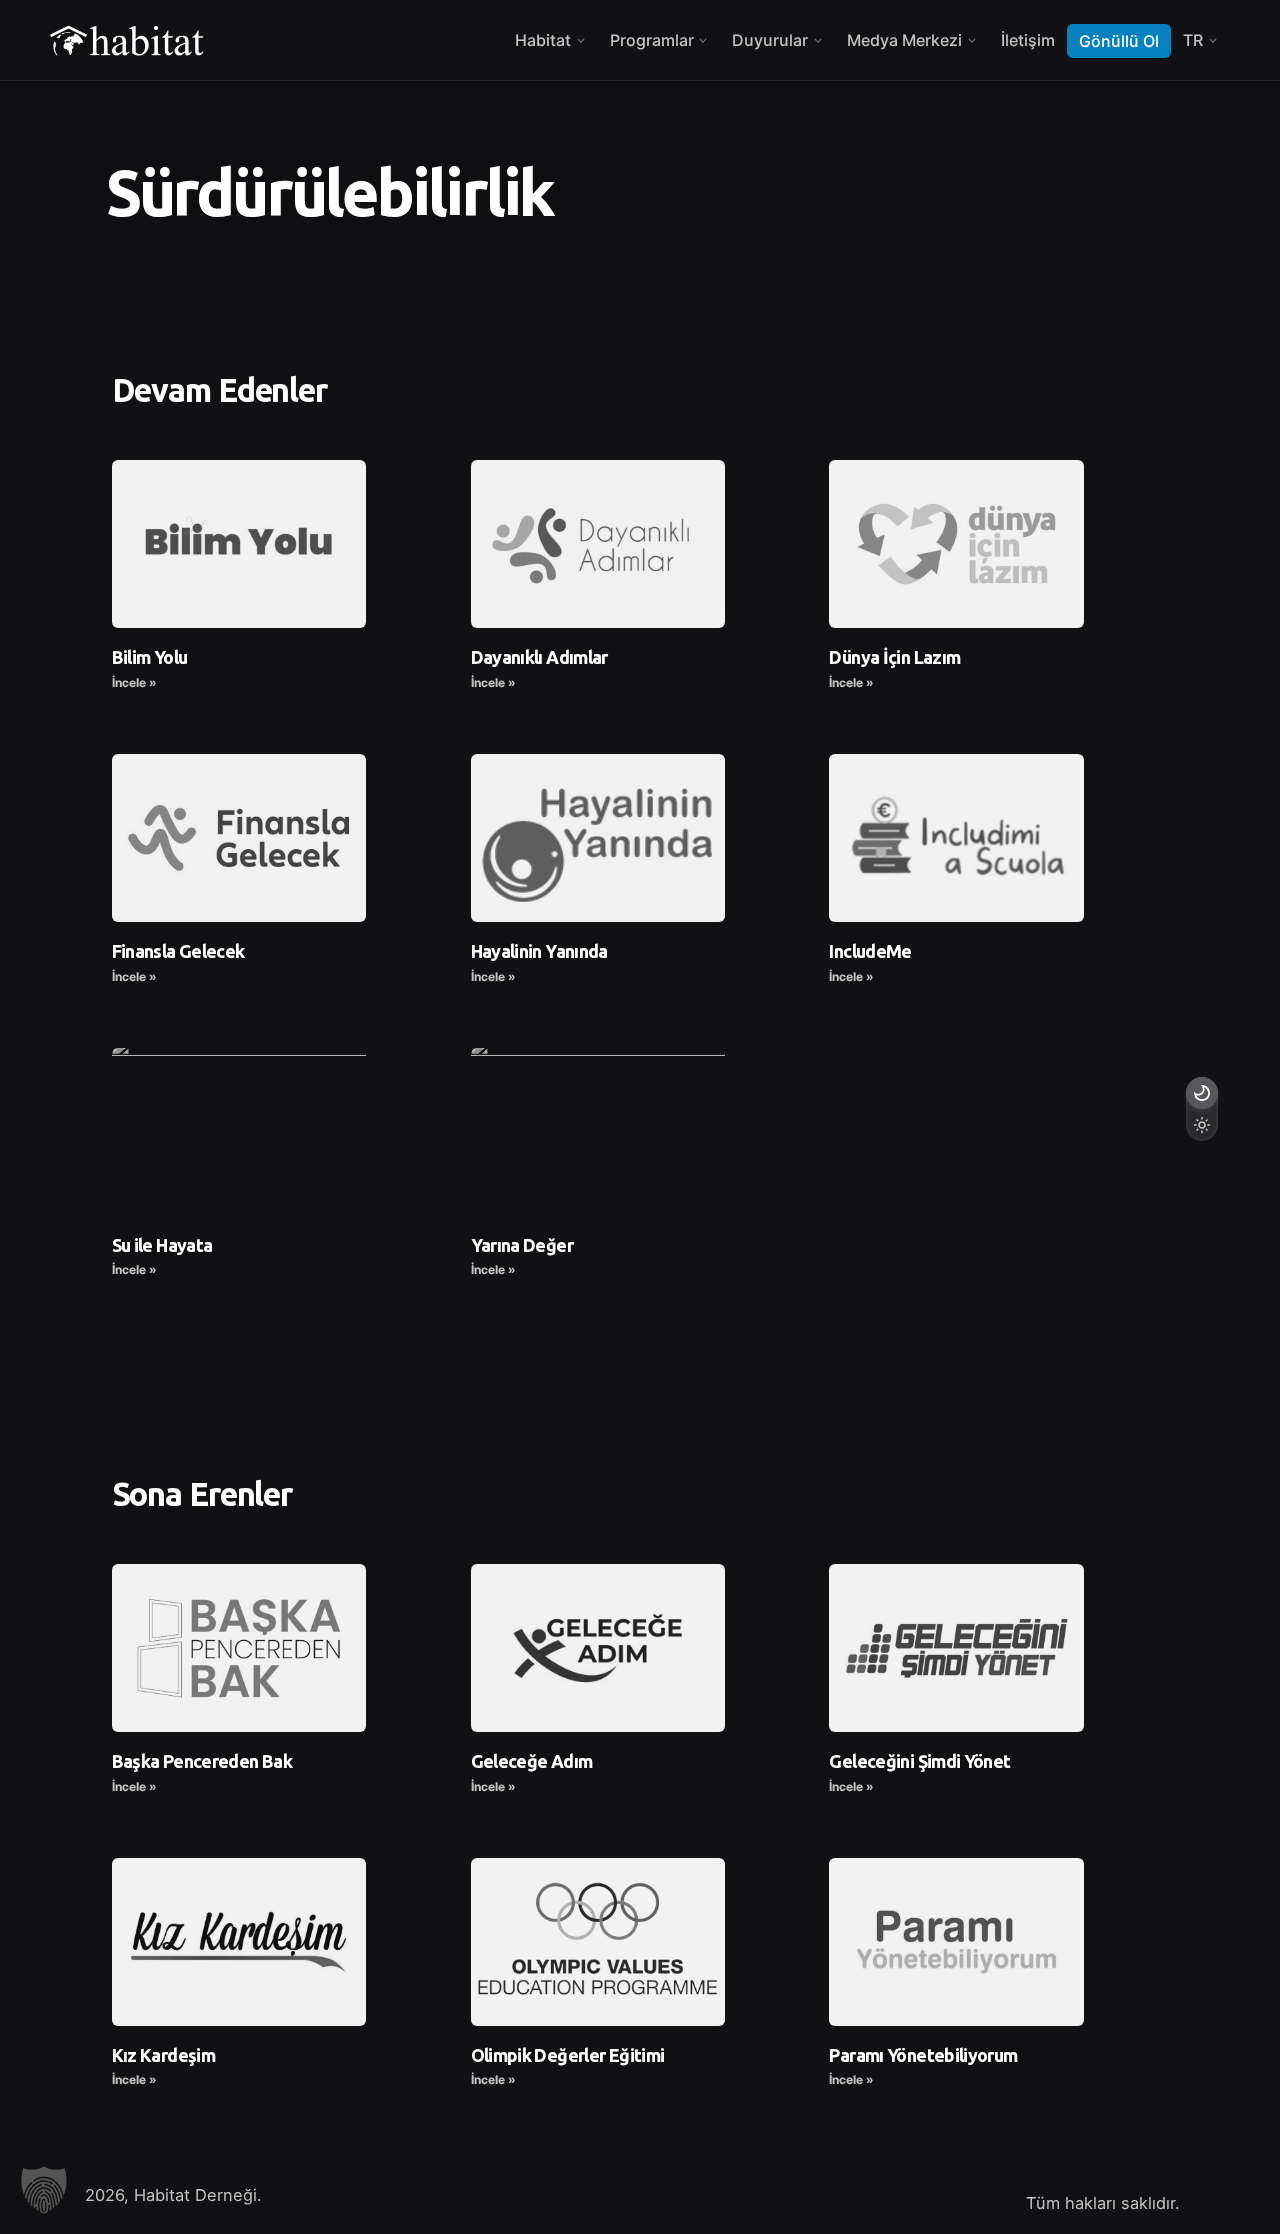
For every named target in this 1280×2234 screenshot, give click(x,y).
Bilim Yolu (150, 657)
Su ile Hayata (162, 1245)
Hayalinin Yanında (539, 951)
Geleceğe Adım (532, 1761)
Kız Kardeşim (163, 2055)
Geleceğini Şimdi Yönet (919, 1761)
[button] (44, 2190)
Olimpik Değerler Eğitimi (568, 2055)
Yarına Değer (522, 1245)
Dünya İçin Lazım (894, 657)
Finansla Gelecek (178, 951)
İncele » (134, 682)
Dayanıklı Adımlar (539, 657)
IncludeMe (870, 951)
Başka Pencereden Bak (202, 1761)
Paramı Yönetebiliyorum (923, 2055)
